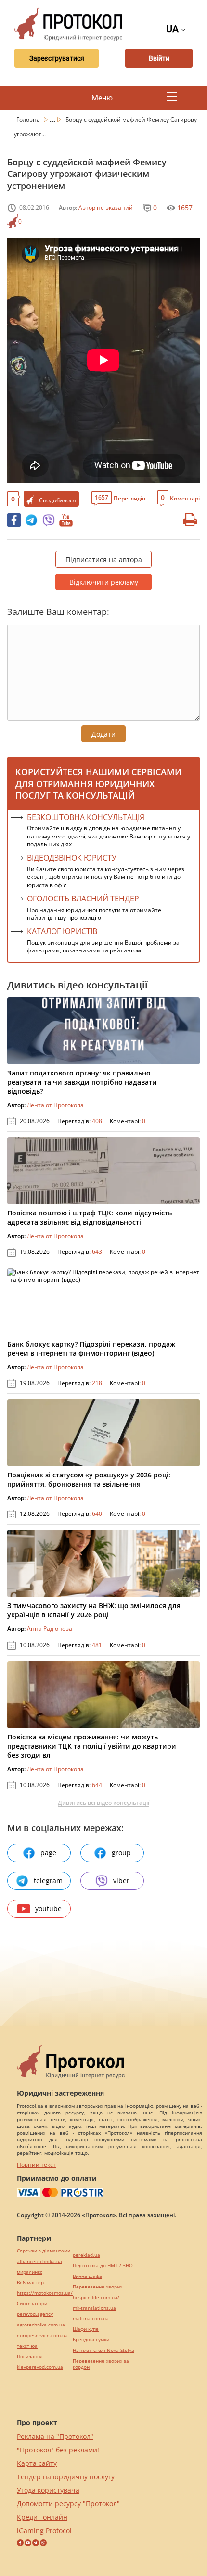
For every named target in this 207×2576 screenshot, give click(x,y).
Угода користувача (48, 2490)
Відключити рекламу (104, 582)
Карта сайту (37, 2463)
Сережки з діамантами (44, 2251)
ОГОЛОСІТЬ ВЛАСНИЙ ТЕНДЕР (83, 899)
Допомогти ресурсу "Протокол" (68, 2504)
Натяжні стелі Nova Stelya (103, 2350)
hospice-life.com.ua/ (96, 2297)
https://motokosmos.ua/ (45, 2293)
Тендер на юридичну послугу (66, 2477)
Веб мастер (30, 2282)
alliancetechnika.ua (39, 2261)
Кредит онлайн (42, 2517)
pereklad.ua (86, 2255)
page (48, 1853)
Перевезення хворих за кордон (101, 2364)
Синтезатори (32, 2304)
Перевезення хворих (97, 2287)
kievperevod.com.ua (40, 2367)
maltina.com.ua (91, 2319)
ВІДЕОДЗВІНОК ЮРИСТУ (72, 858)
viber (121, 1881)
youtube (48, 1908)
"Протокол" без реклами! (58, 2450)
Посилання (30, 2357)
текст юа (27, 2346)
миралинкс (30, 2272)
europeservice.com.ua (42, 2335)
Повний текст (36, 2165)
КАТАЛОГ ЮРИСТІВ (62, 931)
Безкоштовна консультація (86, 817)
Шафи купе (86, 2329)
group (121, 1853)
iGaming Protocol (44, 2531)
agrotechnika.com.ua (41, 2325)
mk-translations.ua (94, 2308)
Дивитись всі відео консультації (103, 1803)
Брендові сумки (91, 2340)
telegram (48, 1881)
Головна (29, 119)
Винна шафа (87, 2276)
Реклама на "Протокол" (55, 2436)
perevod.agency (35, 2314)
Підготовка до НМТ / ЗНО (103, 2266)
